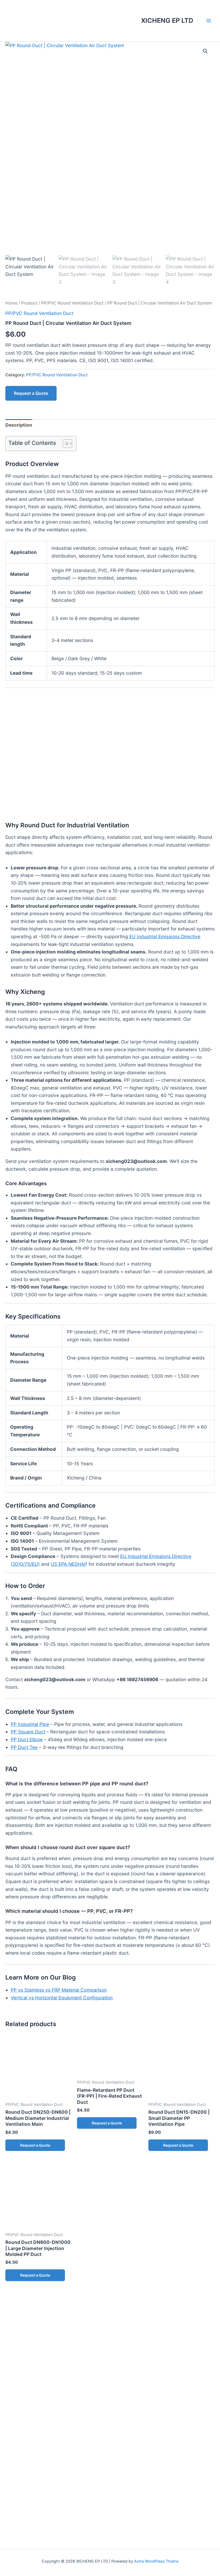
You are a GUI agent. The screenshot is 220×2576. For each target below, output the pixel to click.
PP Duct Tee (24, 1747)
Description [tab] (19, 425)
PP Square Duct (28, 1732)
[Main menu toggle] (209, 21)
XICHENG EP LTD (167, 20)
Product (29, 303)
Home (11, 303)
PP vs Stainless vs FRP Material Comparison (59, 1990)
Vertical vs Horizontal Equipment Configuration (62, 1998)
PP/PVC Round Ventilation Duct (72, 303)
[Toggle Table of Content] (65, 444)
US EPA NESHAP (69, 1564)
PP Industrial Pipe (30, 1724)
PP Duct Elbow (27, 1739)
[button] (205, 51)
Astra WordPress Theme (156, 2561)
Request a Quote (31, 393)
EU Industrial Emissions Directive (165, 936)
